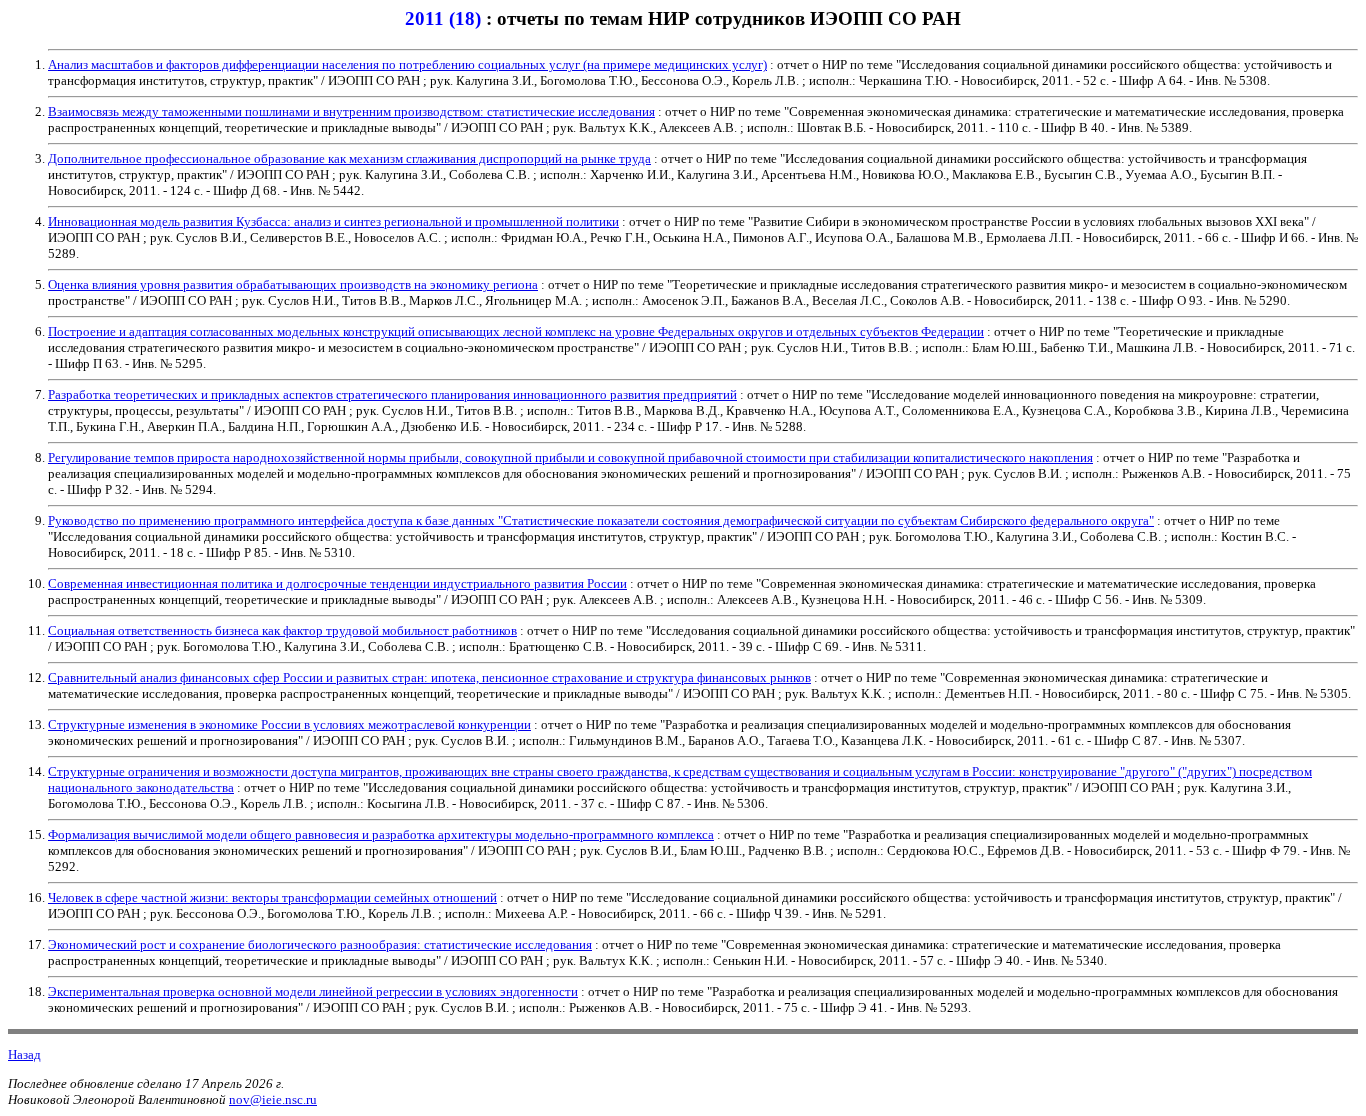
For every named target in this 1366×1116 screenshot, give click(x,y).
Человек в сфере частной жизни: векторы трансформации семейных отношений (272, 897)
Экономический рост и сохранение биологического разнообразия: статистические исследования (320, 944)
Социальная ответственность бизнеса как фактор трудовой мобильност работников (282, 630)
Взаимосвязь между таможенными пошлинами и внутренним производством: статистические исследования (351, 111)
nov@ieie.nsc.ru (273, 1099)
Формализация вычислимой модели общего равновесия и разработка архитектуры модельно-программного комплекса (381, 834)
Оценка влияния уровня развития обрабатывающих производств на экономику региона (293, 284)
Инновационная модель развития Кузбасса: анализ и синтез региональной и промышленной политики (333, 221)
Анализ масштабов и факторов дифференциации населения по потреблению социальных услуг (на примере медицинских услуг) (407, 64)
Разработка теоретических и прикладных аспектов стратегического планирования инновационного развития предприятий (392, 394)
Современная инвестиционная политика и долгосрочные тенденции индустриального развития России (337, 583)
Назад (24, 1054)
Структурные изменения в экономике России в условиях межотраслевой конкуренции (289, 724)
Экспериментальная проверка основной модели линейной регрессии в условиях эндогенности (313, 991)
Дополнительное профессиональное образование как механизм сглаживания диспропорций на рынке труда (349, 158)
